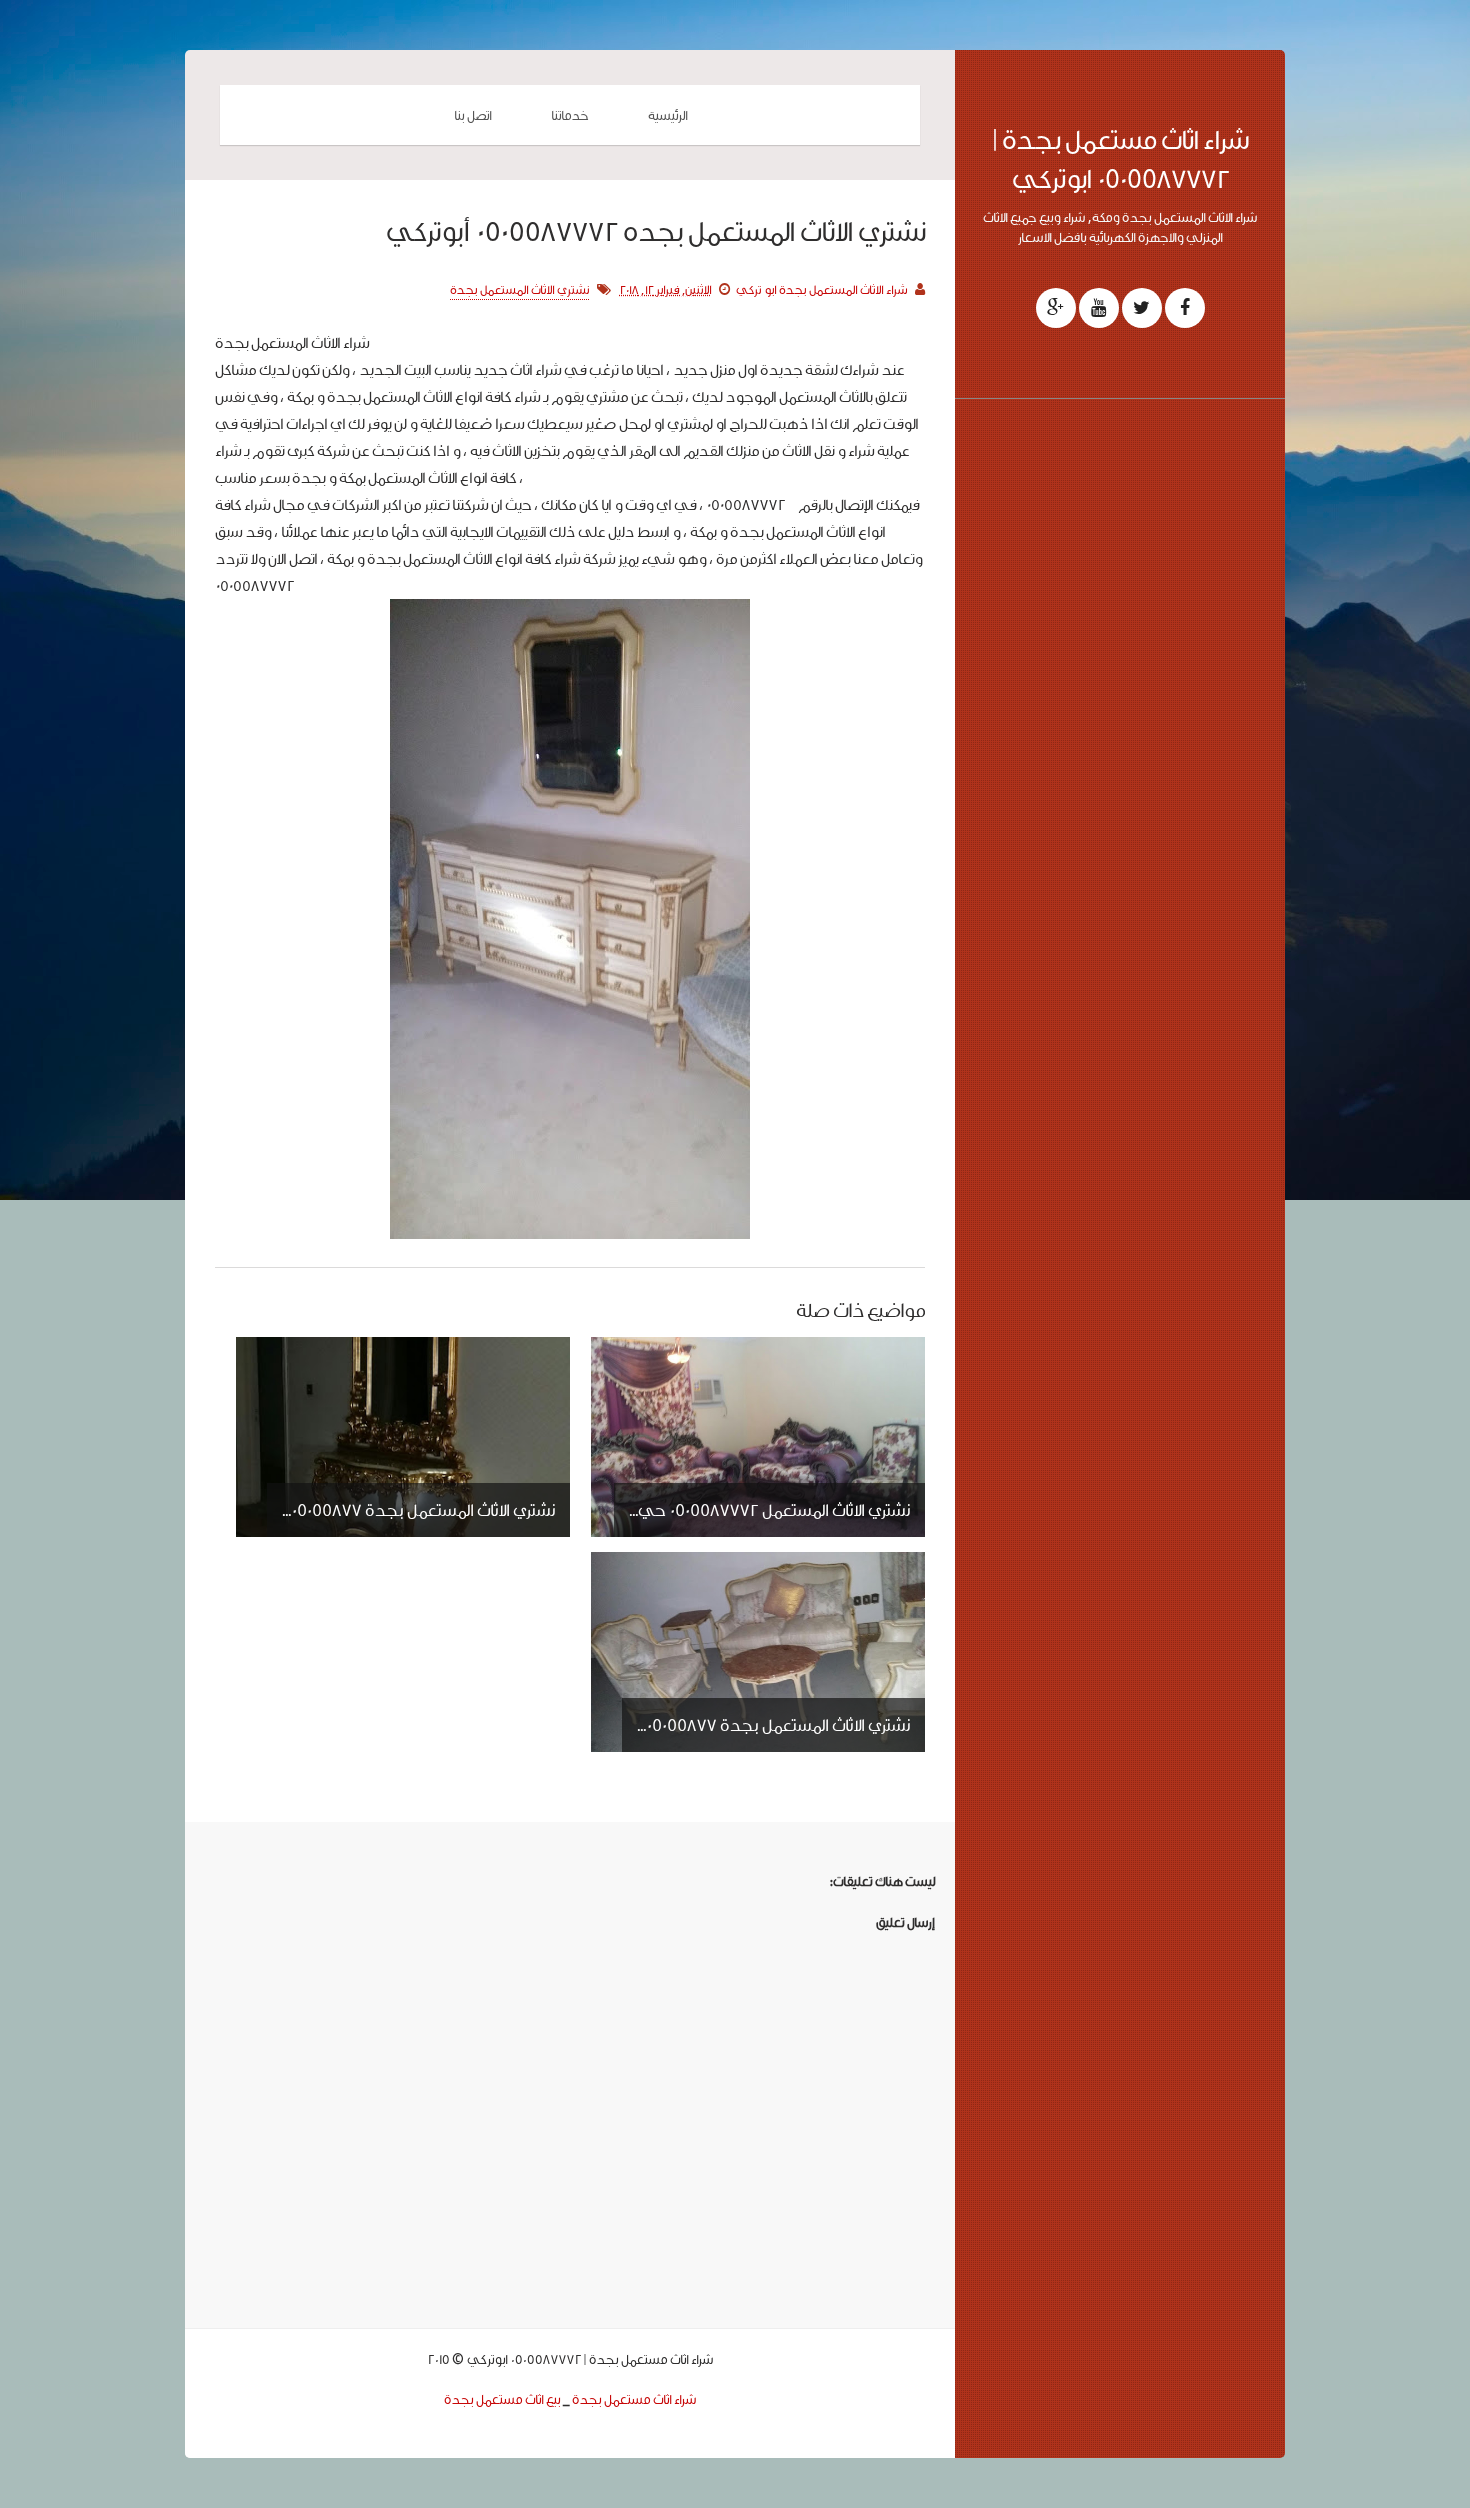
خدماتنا (569, 115)
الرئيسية (667, 115)
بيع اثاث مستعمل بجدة (502, 2399)
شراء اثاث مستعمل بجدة (634, 2399)
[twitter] (1142, 308)
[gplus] (1056, 308)
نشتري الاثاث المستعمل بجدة (519, 289)
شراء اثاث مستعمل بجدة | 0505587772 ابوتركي (1120, 159)
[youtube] (1099, 308)
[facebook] (1185, 308)
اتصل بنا (472, 115)
